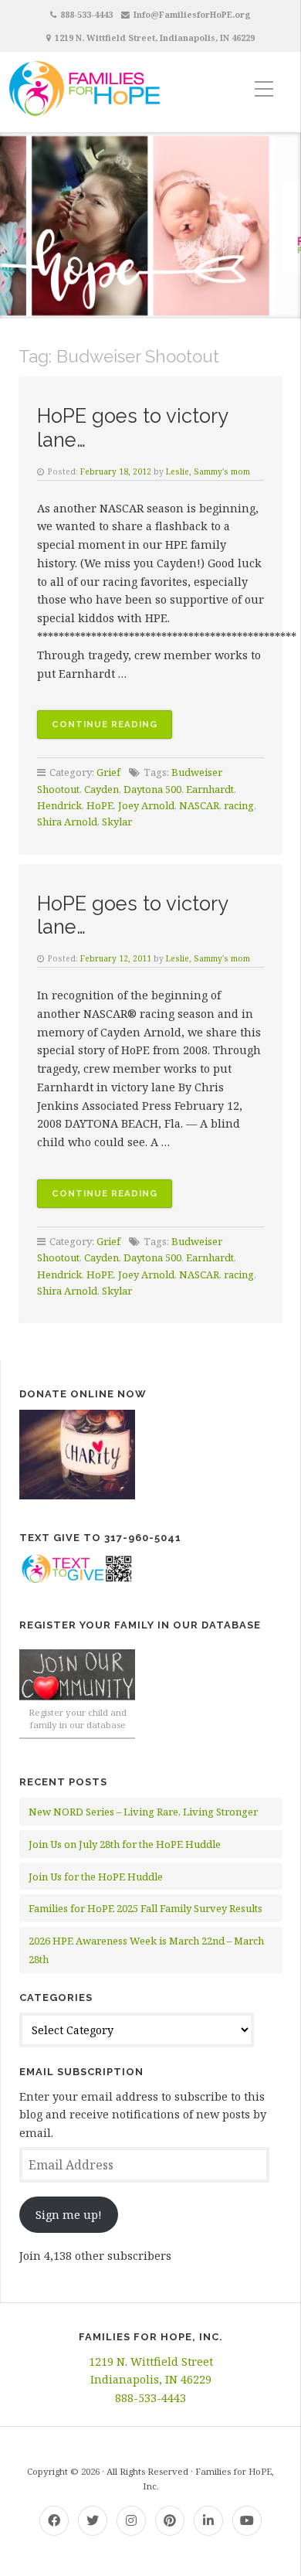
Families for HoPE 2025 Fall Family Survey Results (145, 1908)
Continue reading (112, 728)
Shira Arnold (67, 822)
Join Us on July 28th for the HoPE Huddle (125, 1844)
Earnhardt (210, 789)
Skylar (117, 822)
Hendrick (59, 805)
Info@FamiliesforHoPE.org (192, 14)
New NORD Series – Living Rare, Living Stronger (143, 1812)
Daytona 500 (152, 789)
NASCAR (199, 805)
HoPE (100, 805)
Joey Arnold (146, 805)
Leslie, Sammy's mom (208, 471)
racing (239, 805)
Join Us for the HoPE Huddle (96, 1877)
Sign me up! (69, 2215)
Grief (108, 772)
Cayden (101, 789)
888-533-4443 (86, 14)
